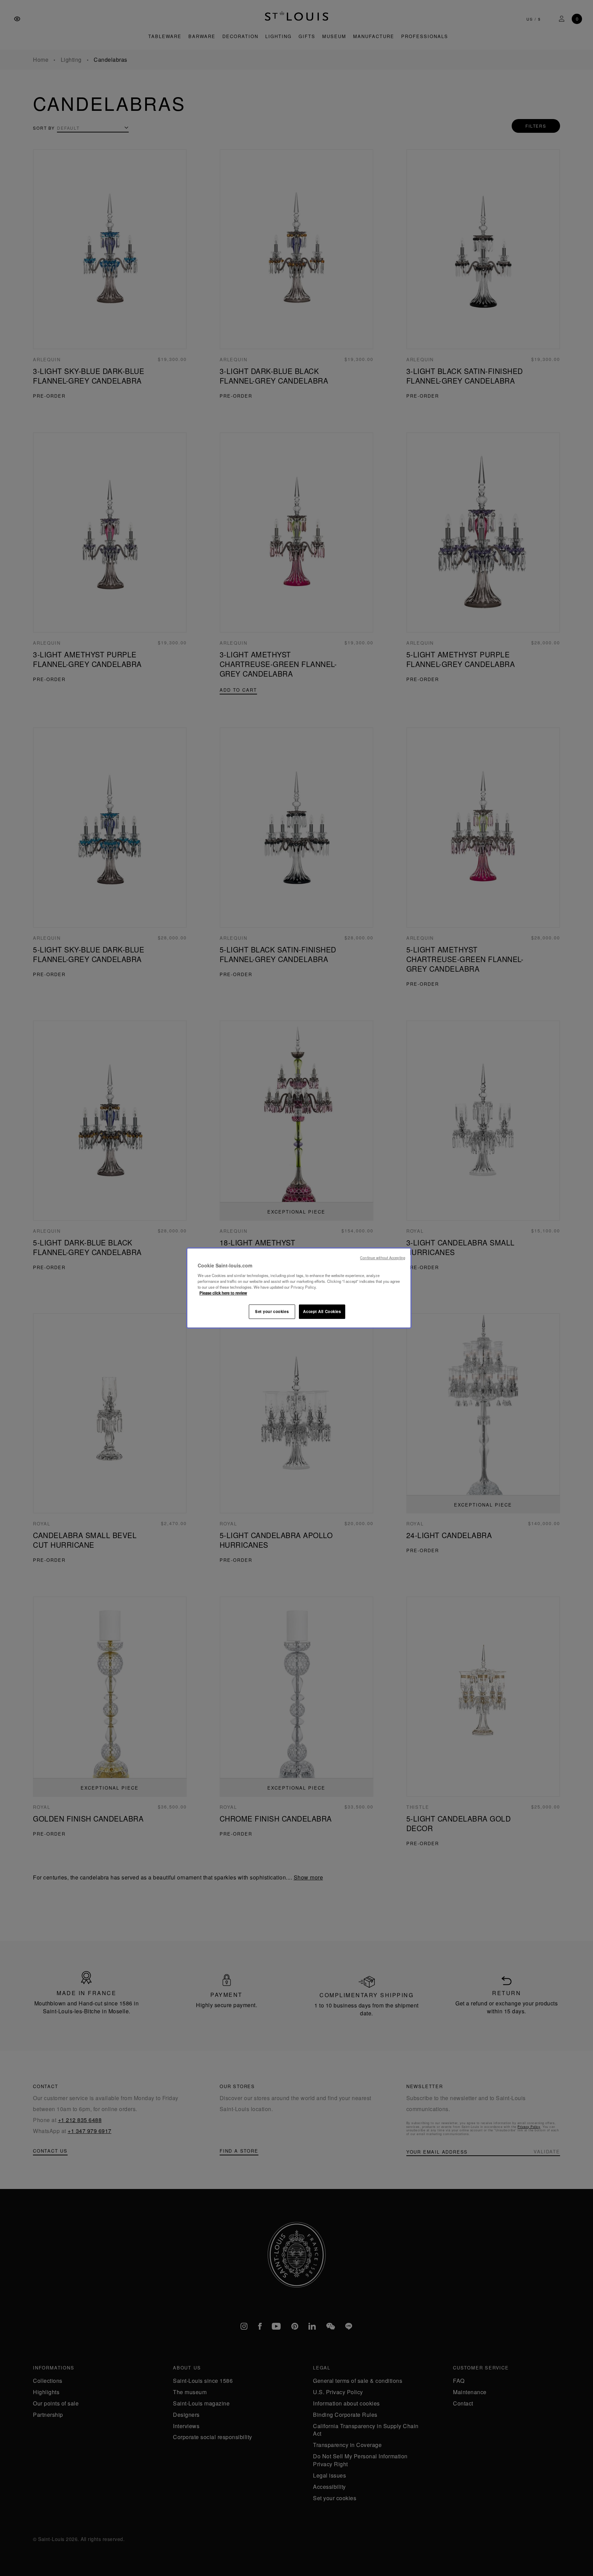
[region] (299, 1288)
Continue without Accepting (383, 1258)
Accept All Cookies (322, 1311)
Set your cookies (272, 1311)
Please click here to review (223, 1293)
